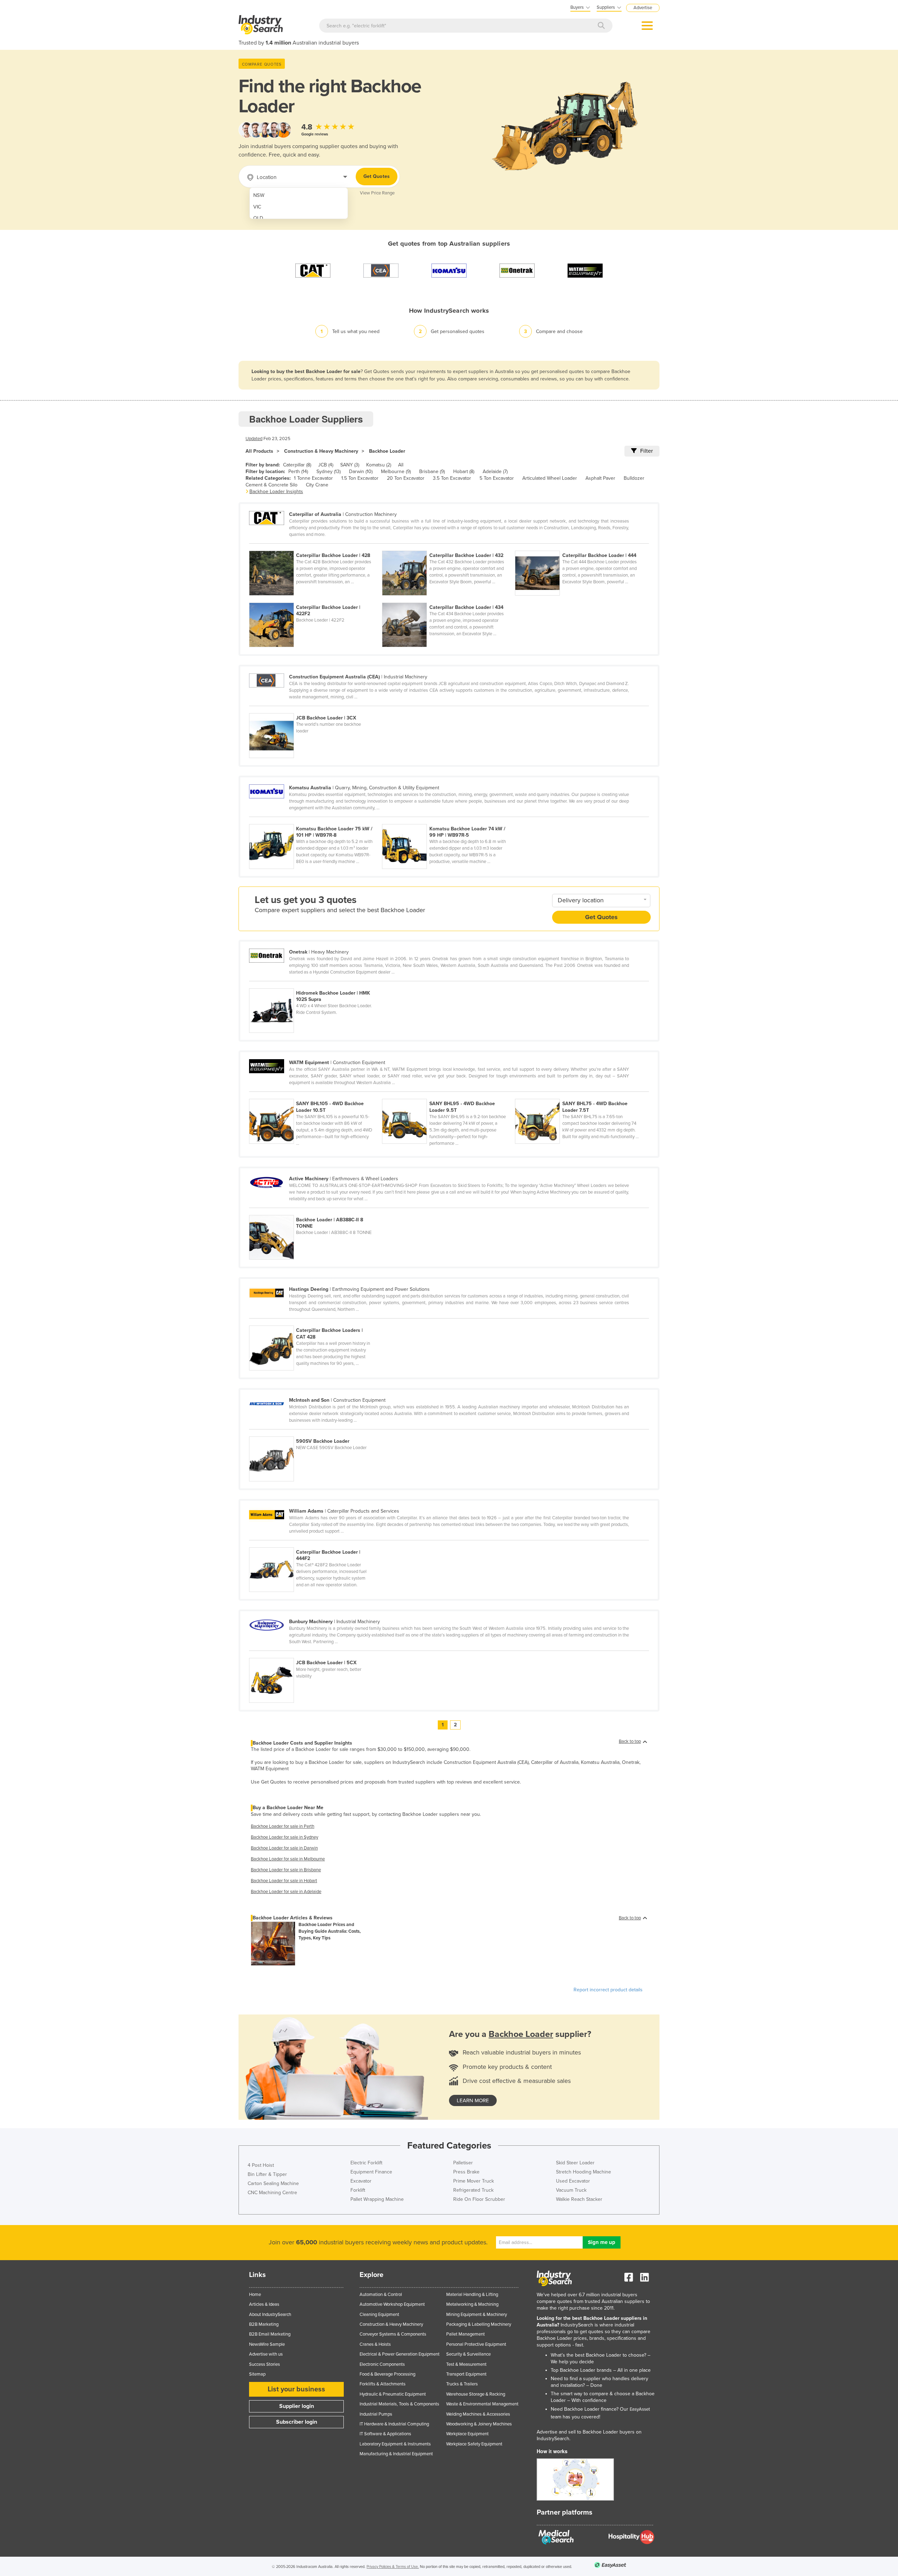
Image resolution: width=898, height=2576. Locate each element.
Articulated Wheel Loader (550, 478)
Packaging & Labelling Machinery (479, 2324)
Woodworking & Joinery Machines (479, 2424)
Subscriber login (297, 2422)
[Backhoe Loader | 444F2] (315, 1543)
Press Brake (466, 2172)
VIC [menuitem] (257, 207)
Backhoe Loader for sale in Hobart (284, 1881)
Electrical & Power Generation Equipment (400, 2354)
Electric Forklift (366, 2163)
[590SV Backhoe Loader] (315, 1433)
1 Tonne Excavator (313, 478)
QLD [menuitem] (258, 218)
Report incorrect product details (608, 1990)
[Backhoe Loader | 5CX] (315, 1654)
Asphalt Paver (600, 478)
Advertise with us (266, 2354)
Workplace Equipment (467, 2434)
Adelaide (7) (495, 472)
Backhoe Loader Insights (276, 492)
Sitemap (257, 2374)
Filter (646, 451)
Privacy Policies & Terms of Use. (393, 2567)
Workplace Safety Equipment (474, 2444)
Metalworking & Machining (472, 2304)
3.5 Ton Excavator (452, 478)
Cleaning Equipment (379, 2315)
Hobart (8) (464, 472)
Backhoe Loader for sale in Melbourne (288, 1859)
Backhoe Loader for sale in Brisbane (286, 1870)
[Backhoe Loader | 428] (316, 547)
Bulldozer (634, 478)
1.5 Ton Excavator (360, 478)
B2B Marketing (264, 2324)
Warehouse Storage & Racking (476, 2394)
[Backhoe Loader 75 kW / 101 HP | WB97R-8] (316, 820)
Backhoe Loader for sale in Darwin (284, 1848)
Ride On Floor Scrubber (479, 2199)
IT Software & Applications (385, 2434)
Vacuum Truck (571, 2190)
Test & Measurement (466, 2364)
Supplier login (297, 2406)
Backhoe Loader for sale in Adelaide (286, 1892)
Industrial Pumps (376, 2414)
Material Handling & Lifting (472, 2295)
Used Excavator (573, 2181)
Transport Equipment (466, 2374)
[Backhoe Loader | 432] (448, 547)
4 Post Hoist (261, 2165)
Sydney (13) (329, 472)
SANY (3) (350, 465)
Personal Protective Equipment (476, 2344)
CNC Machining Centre (272, 2193)
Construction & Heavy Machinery (321, 451)
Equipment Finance (371, 2172)
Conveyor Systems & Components (393, 2334)
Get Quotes (377, 176)
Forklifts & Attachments (383, 2384)
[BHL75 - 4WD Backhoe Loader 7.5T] (581, 1095)
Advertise (643, 8)
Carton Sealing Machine (273, 2183)
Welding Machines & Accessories (478, 2414)
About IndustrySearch (270, 2315)
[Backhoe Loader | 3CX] (315, 709)
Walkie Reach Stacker (579, 2199)
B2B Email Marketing (270, 2334)
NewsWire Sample (267, 2344)
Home (255, 2295)
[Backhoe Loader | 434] (448, 599)
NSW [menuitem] (259, 195)
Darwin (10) (361, 472)
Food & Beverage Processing (387, 2374)
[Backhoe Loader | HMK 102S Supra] (315, 984)
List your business (296, 2389)
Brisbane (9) (432, 472)
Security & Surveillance (468, 2354)
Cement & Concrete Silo (272, 485)
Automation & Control (381, 2295)
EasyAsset (640, 2409)
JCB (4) (326, 465)
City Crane (317, 485)
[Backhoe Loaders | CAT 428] (315, 1322)
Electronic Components (382, 2364)
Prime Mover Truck (474, 2181)
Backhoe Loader (387, 451)
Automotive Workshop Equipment (392, 2304)
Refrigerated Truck (473, 2190)
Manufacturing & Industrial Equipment (396, 2454)
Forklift (358, 2190)
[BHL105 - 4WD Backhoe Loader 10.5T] (316, 1095)
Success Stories (264, 2364)
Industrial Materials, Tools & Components (399, 2404)
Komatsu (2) (379, 465)
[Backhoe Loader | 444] (581, 547)
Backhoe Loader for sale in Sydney (284, 1837)
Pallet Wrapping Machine (377, 2199)
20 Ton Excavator (406, 478)
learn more (473, 2100)
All (401, 465)
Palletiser (463, 2163)
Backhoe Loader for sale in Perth (283, 1826)
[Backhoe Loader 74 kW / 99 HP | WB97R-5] (448, 820)
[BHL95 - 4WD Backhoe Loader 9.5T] (448, 1095)
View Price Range (377, 193)
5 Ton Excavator (497, 478)
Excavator (361, 2181)
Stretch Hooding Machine (584, 2172)
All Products (259, 451)
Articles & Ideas (264, 2304)
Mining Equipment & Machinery (477, 2315)
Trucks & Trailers (462, 2384)
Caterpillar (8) (297, 465)
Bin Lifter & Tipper (267, 2174)
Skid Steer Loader (575, 2163)
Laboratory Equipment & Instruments (395, 2444)
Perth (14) (298, 472)
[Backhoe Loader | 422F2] (316, 599)
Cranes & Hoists (375, 2344)
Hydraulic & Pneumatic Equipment (393, 2394)
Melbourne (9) (396, 472)
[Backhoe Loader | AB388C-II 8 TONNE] (315, 1211)
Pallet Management (465, 2334)
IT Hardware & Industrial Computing (394, 2424)
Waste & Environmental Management (482, 2404)
